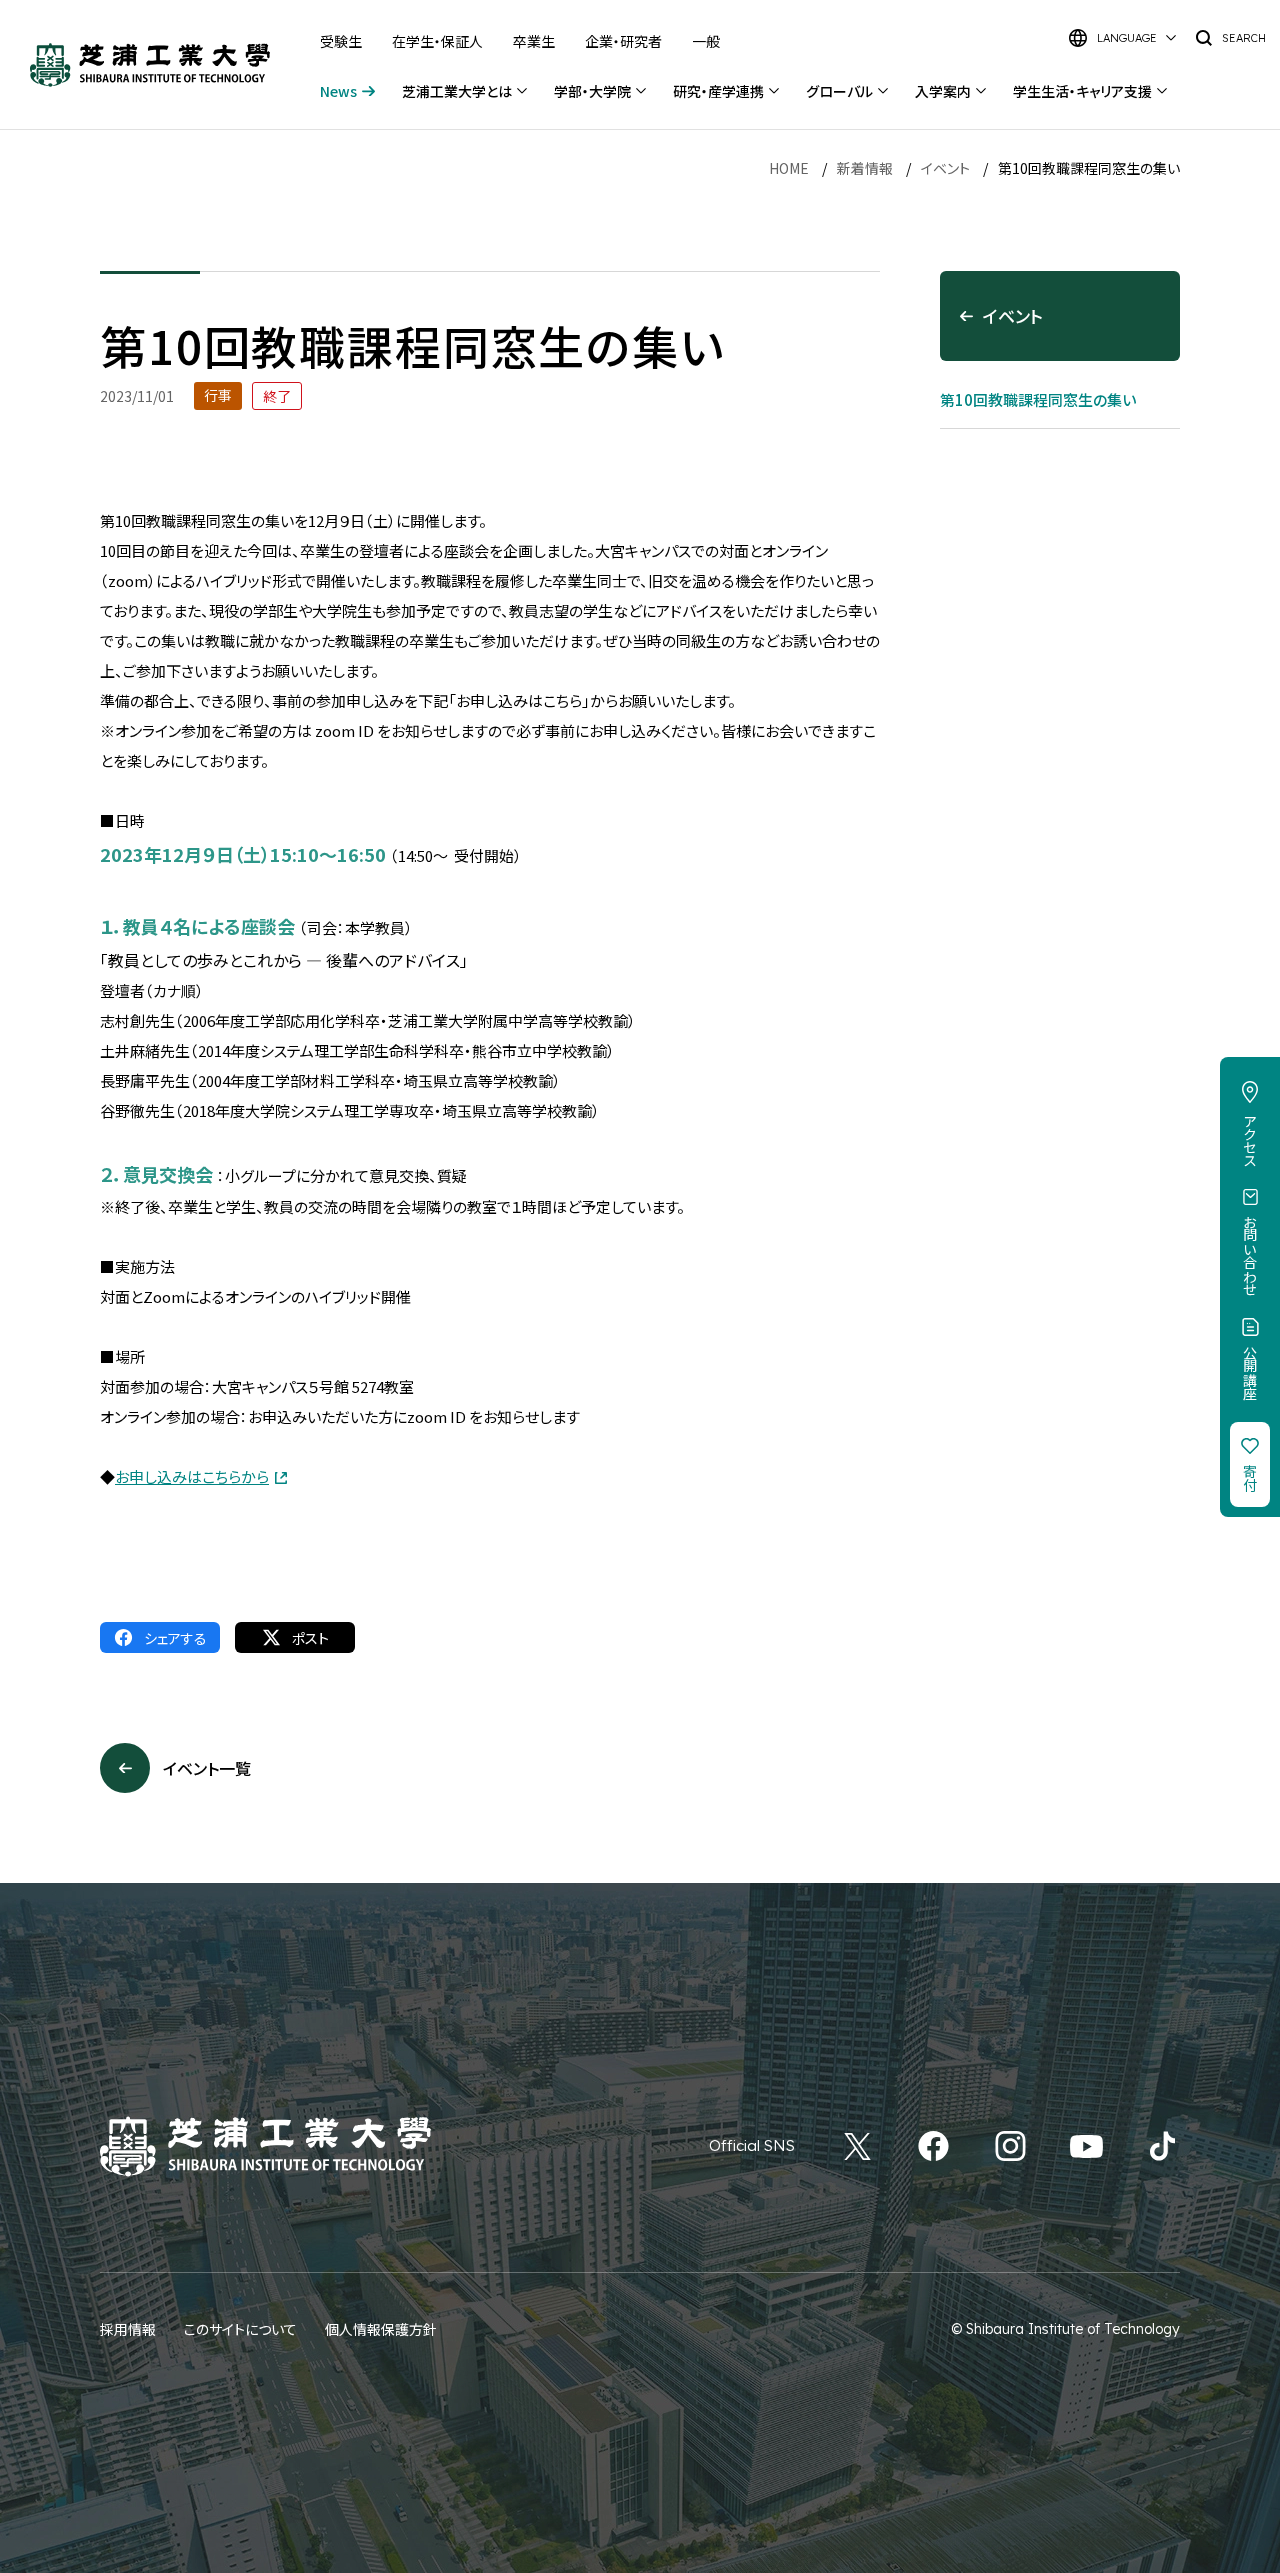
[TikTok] (1162, 2146)
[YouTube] (1086, 2146)
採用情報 (128, 2329)
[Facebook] (933, 2146)
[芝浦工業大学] (150, 65)
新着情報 (865, 168)
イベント (945, 168)
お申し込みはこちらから (192, 1476)
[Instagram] (1010, 2146)
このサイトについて (240, 2329)
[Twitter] (857, 2146)
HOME (789, 168)
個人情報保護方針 (381, 2329)
